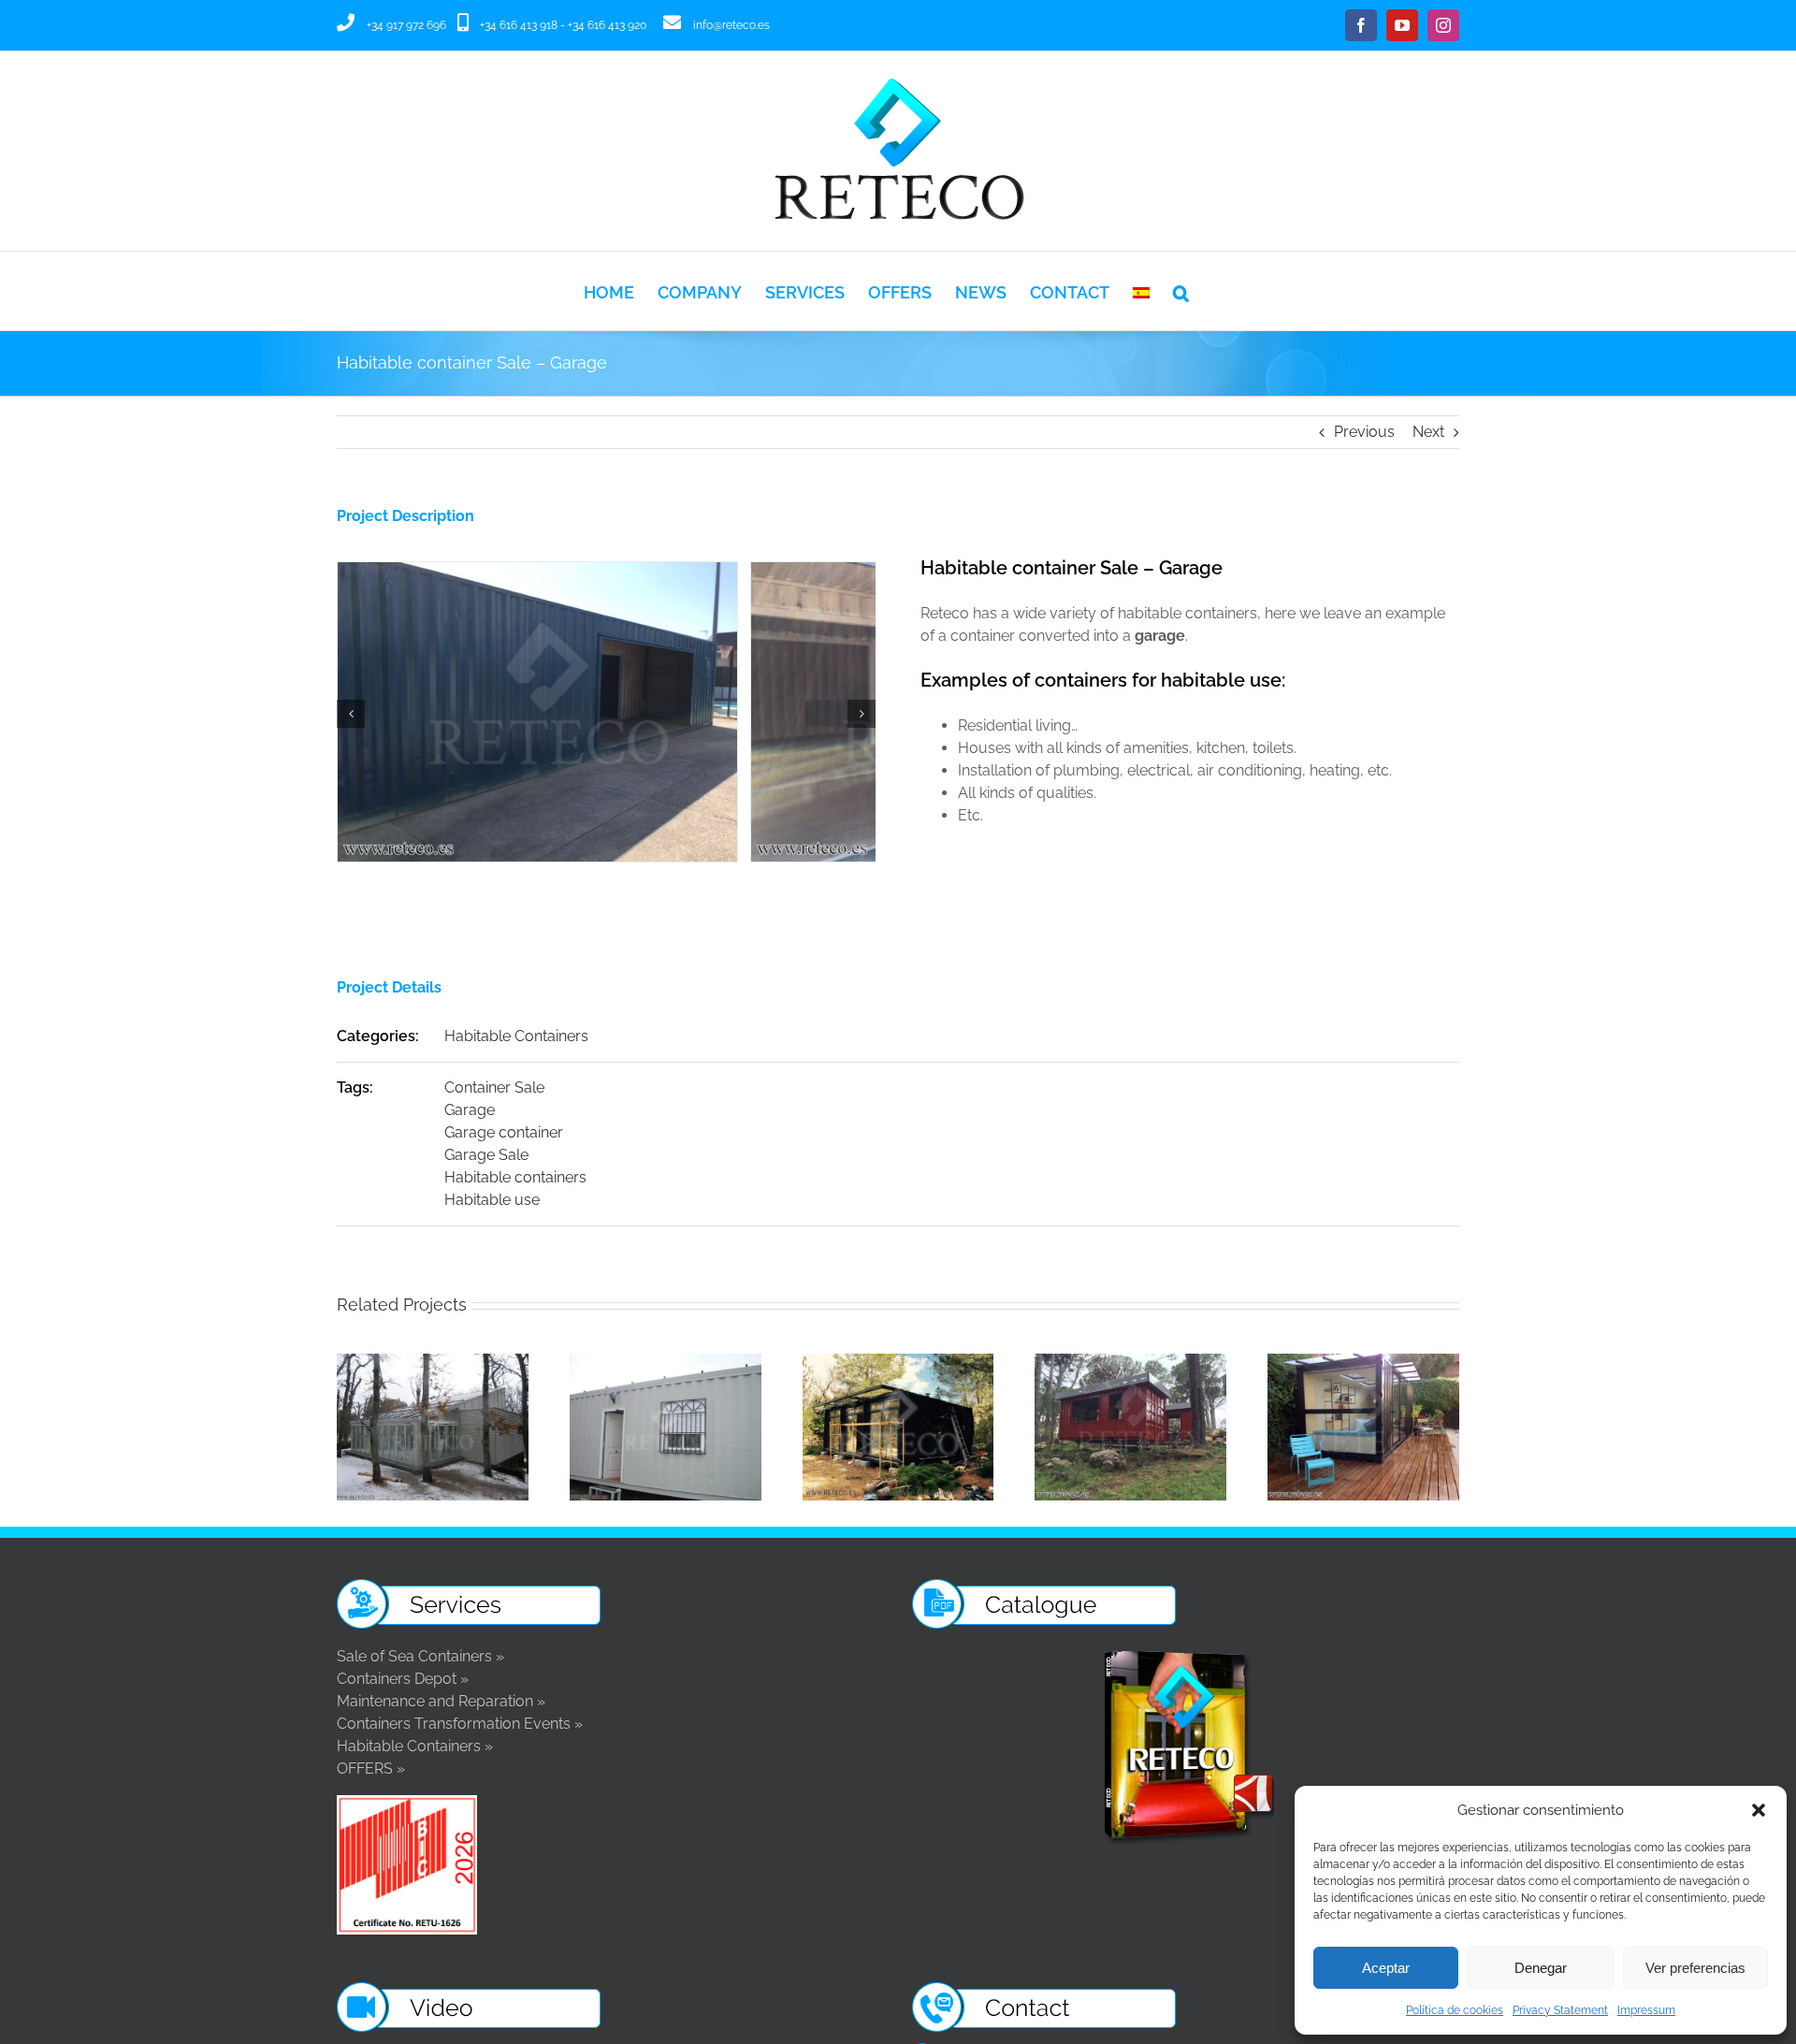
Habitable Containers (516, 1036)
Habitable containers (515, 1177)
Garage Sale (486, 1155)
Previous (1364, 432)
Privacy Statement (1560, 2010)
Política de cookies (1455, 2010)
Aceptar (1386, 1968)
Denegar (1541, 1968)
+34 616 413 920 (607, 25)
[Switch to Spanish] (1141, 291)
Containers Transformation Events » (460, 1724)
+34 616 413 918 (519, 25)
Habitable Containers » (415, 1746)
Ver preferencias (1695, 1968)
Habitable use (492, 1200)
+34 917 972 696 (406, 25)
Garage (470, 1110)
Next (1428, 432)
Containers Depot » (403, 1679)
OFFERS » (371, 1769)
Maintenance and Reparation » (441, 1701)
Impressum (1646, 2010)
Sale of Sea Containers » (420, 1656)
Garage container (504, 1132)
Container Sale (494, 1087)
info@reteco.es (731, 25)
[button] (1759, 1810)
